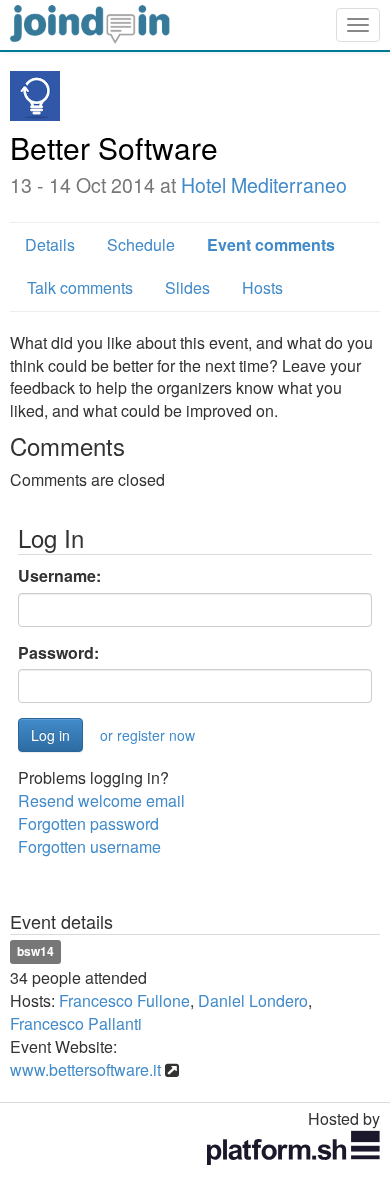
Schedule (141, 244)
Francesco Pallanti (76, 1023)
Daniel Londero (253, 1000)
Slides (187, 287)
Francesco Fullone (124, 1000)
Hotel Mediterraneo (264, 185)
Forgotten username (89, 846)
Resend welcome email (101, 800)
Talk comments (80, 287)
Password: (58, 653)
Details (50, 244)
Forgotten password (88, 823)
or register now (147, 735)
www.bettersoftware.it (85, 1069)
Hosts (262, 287)
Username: (59, 576)
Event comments (271, 244)
